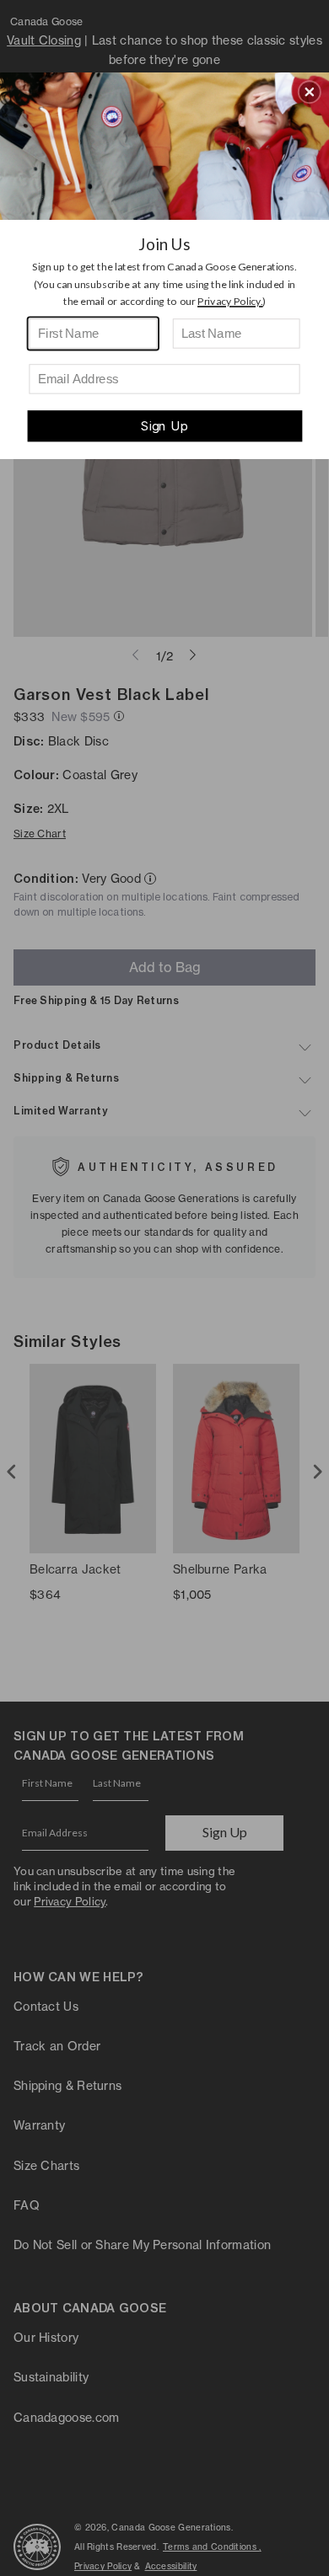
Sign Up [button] (165, 426)
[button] (310, 92)
